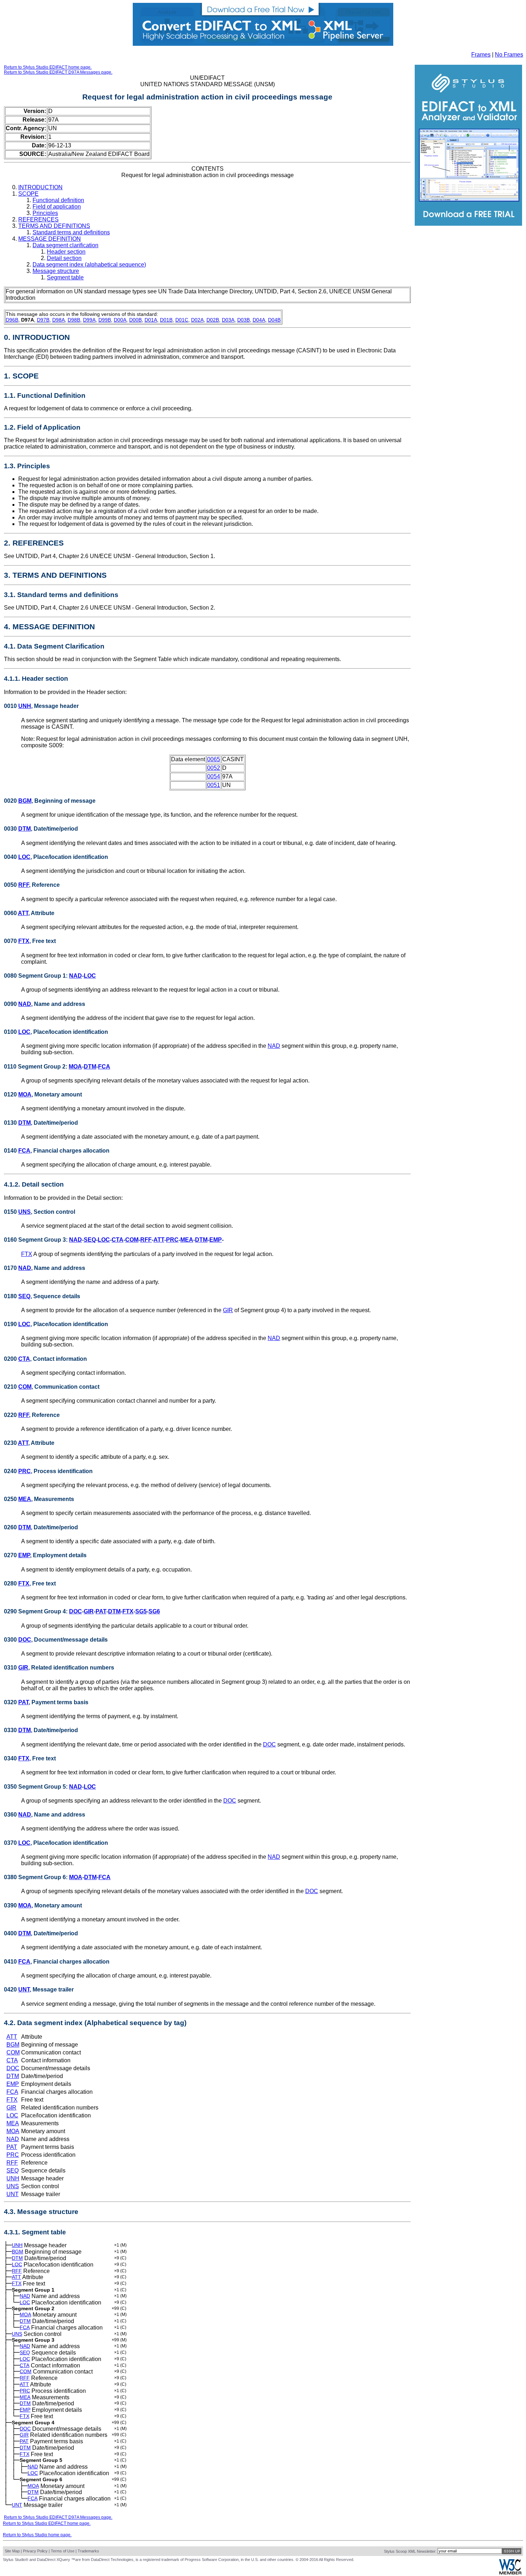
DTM (25, 829)
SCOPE (28, 194)
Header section (66, 252)
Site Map (12, 2551)
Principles (45, 213)
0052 (214, 768)
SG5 (141, 1611)
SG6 (154, 1611)
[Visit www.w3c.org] (510, 2573)
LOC (24, 857)
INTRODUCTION (40, 187)
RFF (24, 885)
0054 (214, 776)
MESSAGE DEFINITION (50, 239)
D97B (43, 320)
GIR (228, 1310)
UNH (25, 706)
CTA (118, 1240)
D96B (12, 320)
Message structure (56, 271)
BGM (25, 801)
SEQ (90, 1240)
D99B (105, 320)
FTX (24, 941)
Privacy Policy (35, 2551)
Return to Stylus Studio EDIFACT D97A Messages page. (58, 72)
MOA (75, 1067)
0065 (214, 759)
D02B (213, 320)
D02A (197, 320)
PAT (101, 1611)
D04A (259, 320)
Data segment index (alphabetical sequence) (89, 265)
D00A (120, 320)
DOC (76, 1611)
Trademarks (88, 2551)
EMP (216, 1240)
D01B (166, 320)
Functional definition (58, 200)
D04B (274, 320)
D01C (182, 320)
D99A (89, 320)
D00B (135, 320)
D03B (243, 320)
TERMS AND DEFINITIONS (54, 226)
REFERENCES (38, 219)
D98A (59, 320)
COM (132, 1240)
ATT (23, 913)
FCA (104, 1067)
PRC (172, 1240)
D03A (228, 320)
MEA (187, 1240)
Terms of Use (63, 2551)
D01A (151, 320)
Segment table (65, 277)
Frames (481, 55)
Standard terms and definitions (71, 232)
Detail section (64, 258)
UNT (24, 1990)
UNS (25, 1212)
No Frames (509, 55)
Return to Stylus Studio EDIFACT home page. (48, 67)
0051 (214, 785)
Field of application (57, 207)
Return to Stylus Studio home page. (37, 2535)
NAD (76, 976)
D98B (74, 320)
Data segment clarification (65, 245)
